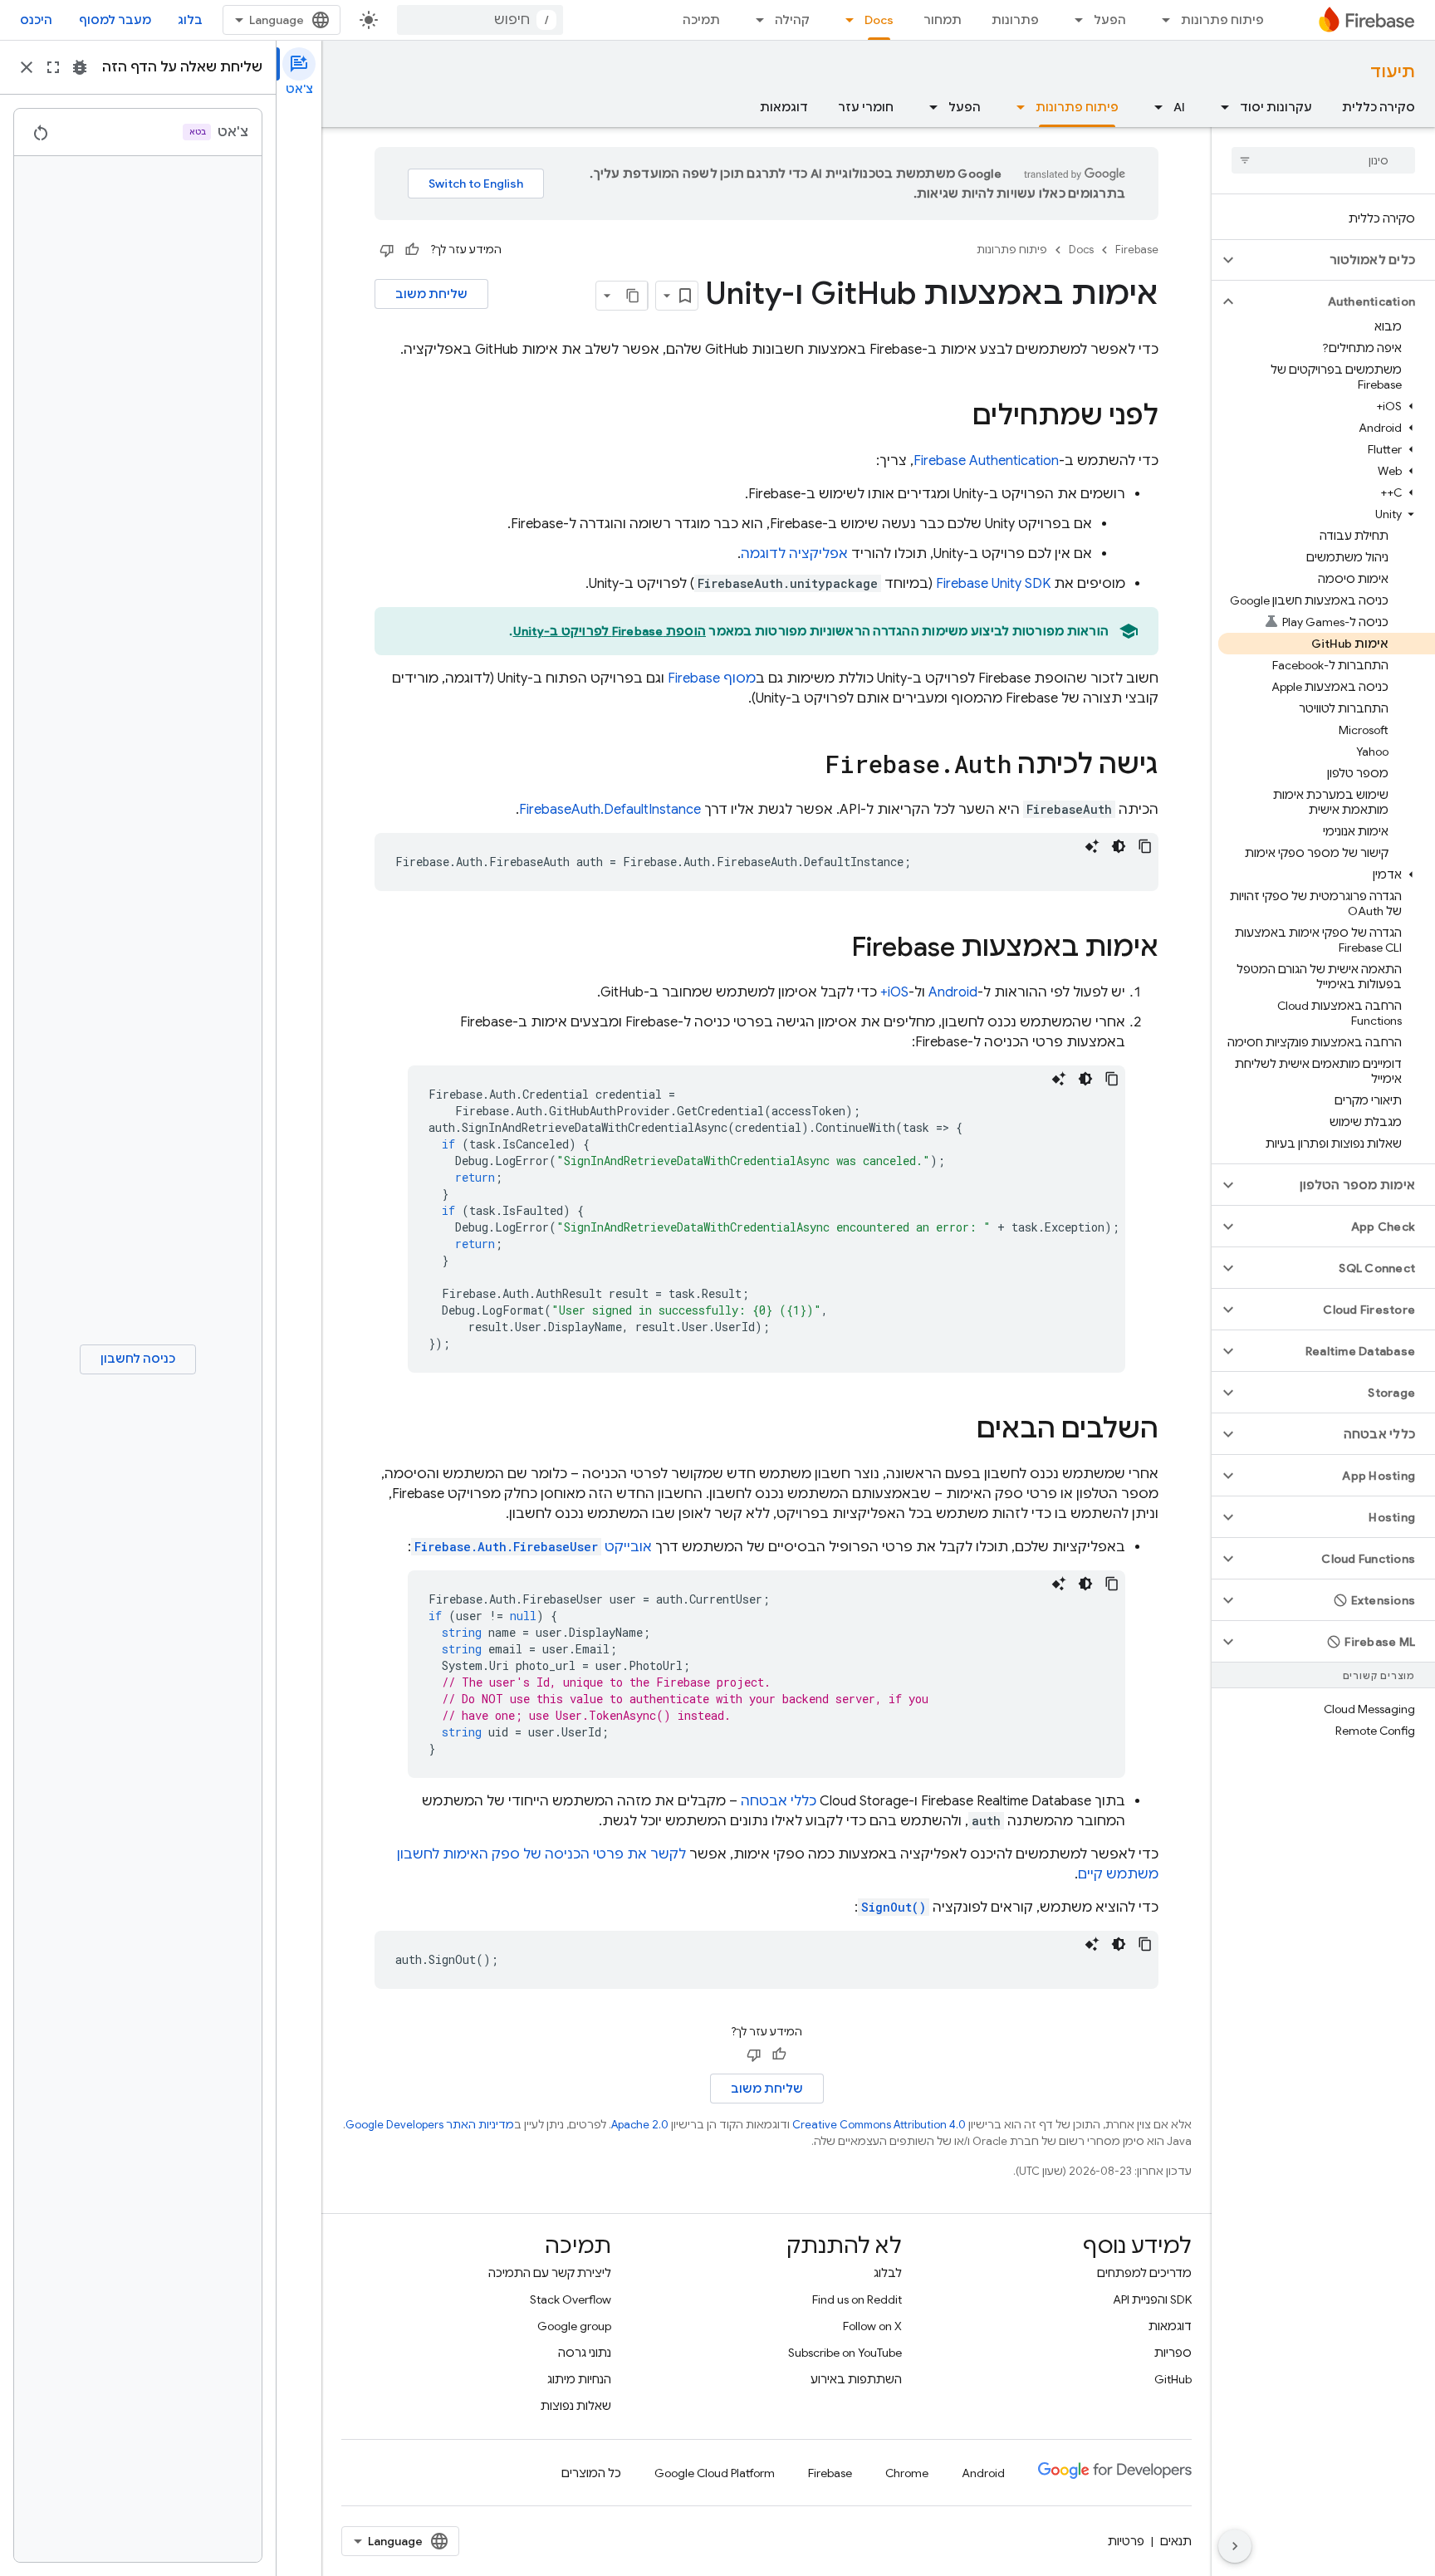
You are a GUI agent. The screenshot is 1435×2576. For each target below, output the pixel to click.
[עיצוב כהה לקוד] (1119, 846)
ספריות (1173, 2353)
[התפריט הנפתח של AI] (1153, 107)
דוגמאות (784, 107)
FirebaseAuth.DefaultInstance (610, 810)
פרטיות (1126, 2541)
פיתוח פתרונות (1222, 20)
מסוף (712, 678)
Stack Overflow (571, 2299)
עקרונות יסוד (1276, 107)
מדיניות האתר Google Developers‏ (430, 2125)
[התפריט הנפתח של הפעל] (1074, 20)
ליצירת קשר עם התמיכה (550, 2273)
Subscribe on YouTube (845, 2353)
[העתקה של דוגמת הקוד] (1145, 846)
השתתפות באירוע (856, 2379)
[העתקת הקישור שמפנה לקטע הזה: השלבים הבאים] (960, 1431)
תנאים (1176, 2541)
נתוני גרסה (585, 2353)
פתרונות (1015, 20)
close (27, 67)
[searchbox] (1323, 160)
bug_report (80, 67)
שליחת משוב (431, 294)
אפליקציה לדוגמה (794, 554)
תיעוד (1393, 72)
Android (953, 992)
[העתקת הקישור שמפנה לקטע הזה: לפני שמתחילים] (956, 418)
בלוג (190, 20)
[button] (1337, 260)
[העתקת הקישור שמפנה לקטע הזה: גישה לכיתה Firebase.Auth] (809, 766)
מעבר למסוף (115, 20)
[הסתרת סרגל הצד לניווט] (1235, 2546)
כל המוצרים (591, 2473)
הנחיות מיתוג (579, 2379)
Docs (879, 20)
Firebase (1137, 250)
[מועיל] (412, 250)
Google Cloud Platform (715, 2473)
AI (1179, 107)
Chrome (907, 2473)
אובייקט (533, 1547)
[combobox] (480, 20)
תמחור (943, 20)
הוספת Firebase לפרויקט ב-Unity (610, 631)
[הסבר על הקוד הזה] (1092, 846)
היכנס (36, 20)
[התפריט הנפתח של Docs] (845, 20)
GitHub (1173, 2379)
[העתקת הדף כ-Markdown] (633, 296)
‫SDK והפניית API (1152, 2299)
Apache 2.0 (640, 2125)
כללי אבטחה (779, 1801)
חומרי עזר (866, 107)
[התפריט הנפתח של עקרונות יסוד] (1220, 107)
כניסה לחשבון (138, 1359)
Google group (574, 2326)
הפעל (1110, 20)
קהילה (792, 20)
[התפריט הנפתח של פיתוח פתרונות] (1161, 20)
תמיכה (701, 20)
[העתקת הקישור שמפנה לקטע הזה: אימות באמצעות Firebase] (835, 949)
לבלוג (888, 2273)
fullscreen (53, 67)
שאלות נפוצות (576, 2406)
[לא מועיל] (387, 250)
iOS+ (894, 992)
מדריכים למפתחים (1144, 2273)
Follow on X (872, 2326)
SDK (993, 584)
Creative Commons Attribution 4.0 (879, 2125)
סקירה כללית (1379, 107)
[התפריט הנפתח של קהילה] (755, 20)
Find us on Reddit (857, 2299)
